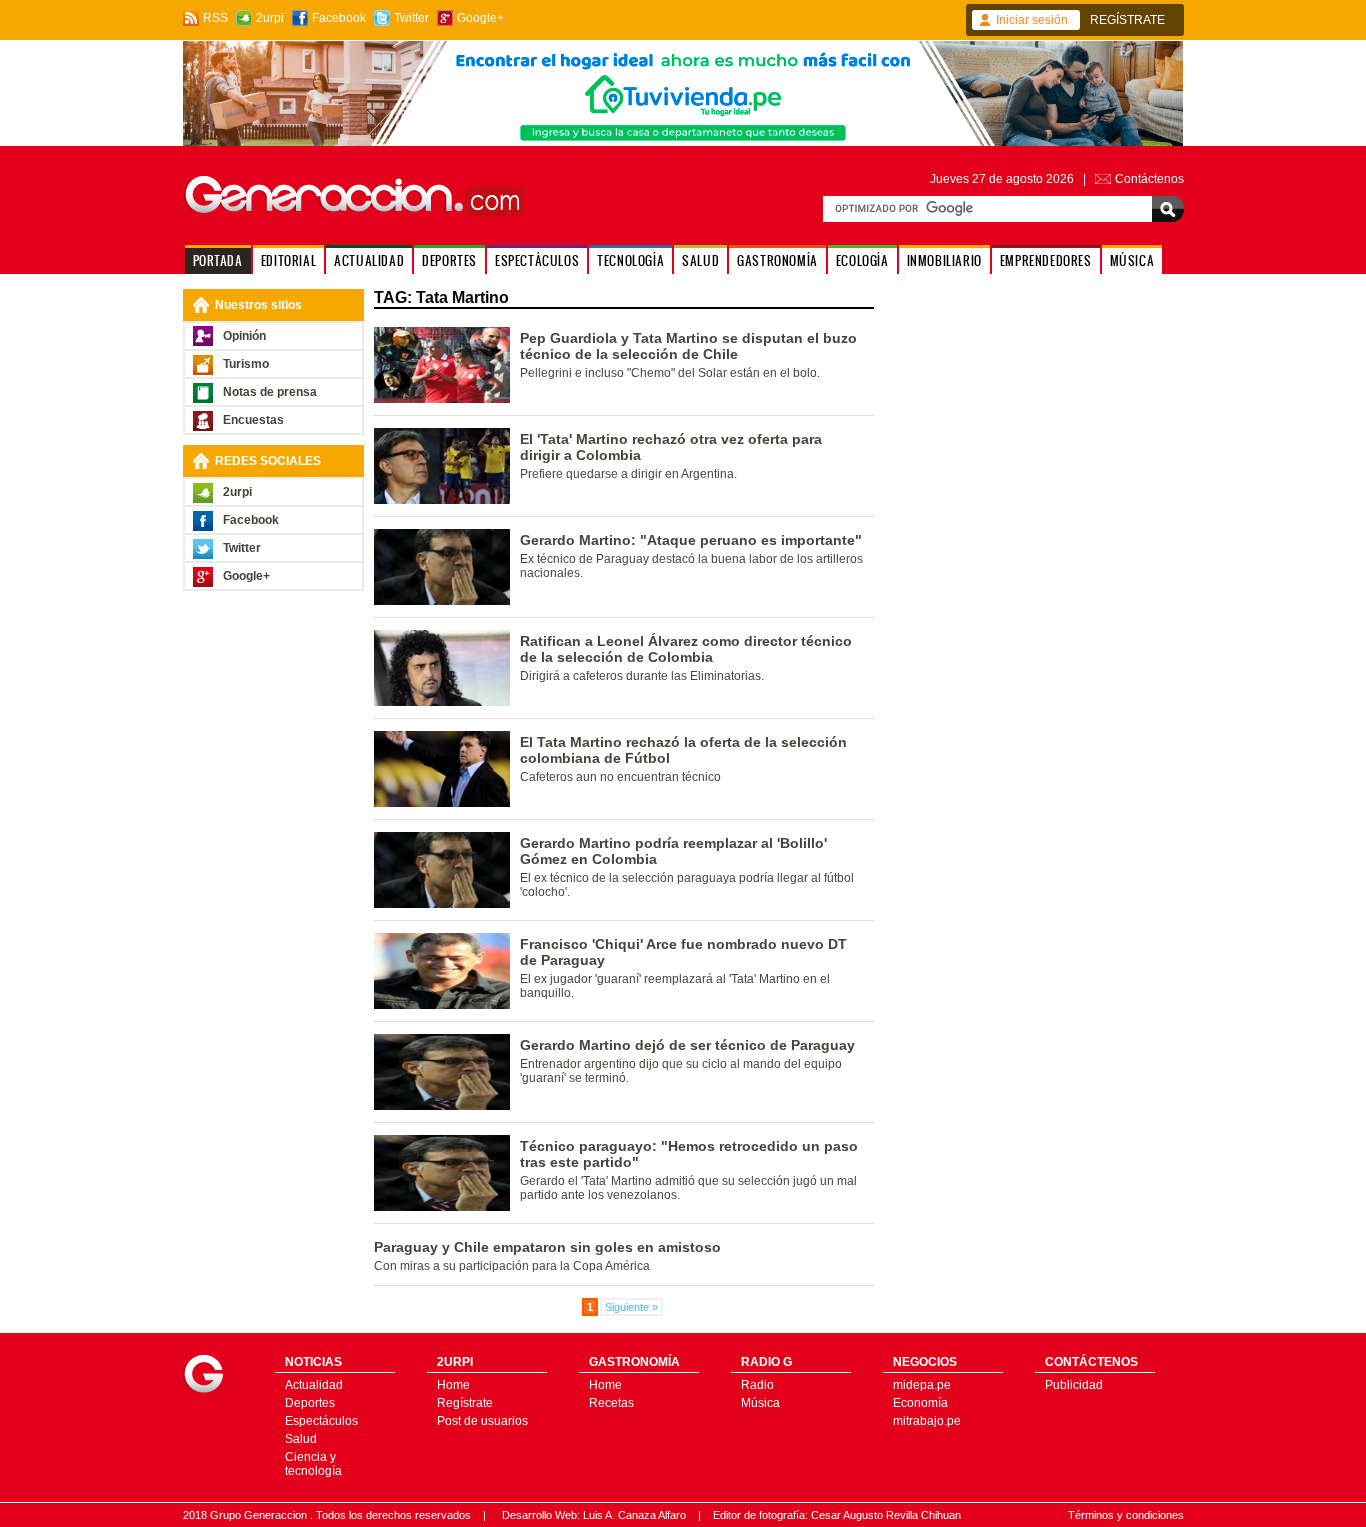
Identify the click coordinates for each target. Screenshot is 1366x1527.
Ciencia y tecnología (313, 1464)
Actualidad (314, 1385)
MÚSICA (1132, 260)
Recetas (611, 1403)
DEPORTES (449, 260)
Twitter (411, 18)
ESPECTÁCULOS (537, 260)
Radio (757, 1385)
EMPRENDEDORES (1046, 260)
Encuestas (253, 420)
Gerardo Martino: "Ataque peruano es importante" (691, 540)
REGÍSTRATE (1127, 20)
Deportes (310, 1403)
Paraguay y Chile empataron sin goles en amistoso (547, 1247)
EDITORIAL (288, 260)
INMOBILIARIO (944, 260)
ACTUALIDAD (369, 260)
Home (453, 1385)
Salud (301, 1439)
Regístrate (465, 1403)
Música (760, 1403)
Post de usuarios (482, 1421)
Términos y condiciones (1126, 1515)
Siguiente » (631, 1307)
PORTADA (218, 260)
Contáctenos (1149, 179)
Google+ (480, 18)
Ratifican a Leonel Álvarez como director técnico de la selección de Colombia (686, 649)
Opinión (244, 336)
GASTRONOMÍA (777, 260)
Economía (920, 1403)
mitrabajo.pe (927, 1421)
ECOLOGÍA (862, 260)
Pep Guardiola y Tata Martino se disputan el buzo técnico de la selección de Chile (688, 346)
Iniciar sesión (1032, 20)
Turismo (246, 364)
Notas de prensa (270, 392)
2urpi (270, 18)
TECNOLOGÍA (630, 260)
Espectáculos (321, 1421)
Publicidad (1074, 1385)
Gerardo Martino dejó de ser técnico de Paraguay (687, 1045)
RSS (215, 18)
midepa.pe (922, 1385)
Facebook (339, 18)
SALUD (700, 260)
